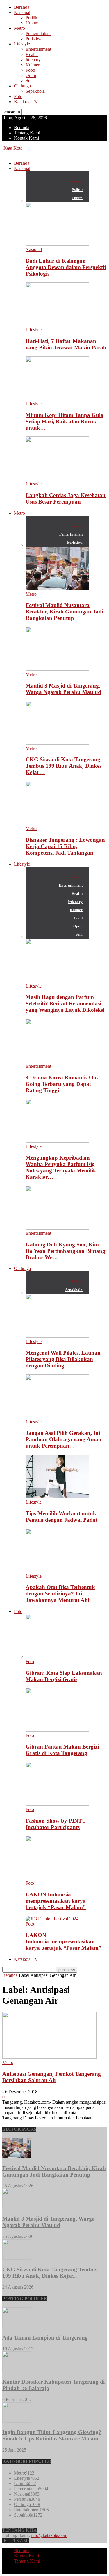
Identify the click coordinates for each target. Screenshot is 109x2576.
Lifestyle (22, 44)
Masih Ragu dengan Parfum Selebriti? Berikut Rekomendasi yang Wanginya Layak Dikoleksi (65, 1003)
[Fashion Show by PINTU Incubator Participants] (57, 1804)
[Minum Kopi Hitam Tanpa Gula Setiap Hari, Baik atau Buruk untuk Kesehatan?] (57, 398)
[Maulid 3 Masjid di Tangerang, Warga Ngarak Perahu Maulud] (57, 669)
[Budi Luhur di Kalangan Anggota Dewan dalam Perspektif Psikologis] (57, 244)
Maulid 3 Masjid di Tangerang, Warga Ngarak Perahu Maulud (63, 689)
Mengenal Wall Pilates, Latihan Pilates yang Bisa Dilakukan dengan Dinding (63, 1359)
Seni (30, 81)
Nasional (22, 12)
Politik (32, 18)
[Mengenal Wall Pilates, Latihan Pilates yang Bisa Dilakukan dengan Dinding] (57, 1336)
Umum (32, 23)
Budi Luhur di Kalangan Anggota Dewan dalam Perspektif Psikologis (66, 267)
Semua (77, 182)
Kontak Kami (26, 138)
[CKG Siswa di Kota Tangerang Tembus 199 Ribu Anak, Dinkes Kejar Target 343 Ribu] (57, 743)
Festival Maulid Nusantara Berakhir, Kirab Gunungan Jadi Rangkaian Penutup (64, 612)
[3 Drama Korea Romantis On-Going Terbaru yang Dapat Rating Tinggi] (57, 1061)
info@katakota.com (49, 2535)
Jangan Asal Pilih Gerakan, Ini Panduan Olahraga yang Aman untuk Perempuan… (64, 1439)
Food (30, 70)
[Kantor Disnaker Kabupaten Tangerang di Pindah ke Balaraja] (17, 2370)
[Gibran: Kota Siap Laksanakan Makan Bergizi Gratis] (57, 1656)
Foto (18, 96)
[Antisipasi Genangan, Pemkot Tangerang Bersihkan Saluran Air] (49, 2057)
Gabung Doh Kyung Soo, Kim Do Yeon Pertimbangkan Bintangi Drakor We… (66, 1251)
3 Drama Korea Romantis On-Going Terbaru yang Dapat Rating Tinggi (62, 1084)
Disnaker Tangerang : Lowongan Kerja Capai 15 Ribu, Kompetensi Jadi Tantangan (65, 846)
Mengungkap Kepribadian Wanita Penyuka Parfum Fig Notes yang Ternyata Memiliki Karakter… (62, 1167)
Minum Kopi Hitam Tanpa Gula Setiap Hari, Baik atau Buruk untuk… (65, 421)
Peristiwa (34, 39)
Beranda (22, 7)
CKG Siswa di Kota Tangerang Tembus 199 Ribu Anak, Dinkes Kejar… (64, 766)
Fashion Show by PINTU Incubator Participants (56, 1824)
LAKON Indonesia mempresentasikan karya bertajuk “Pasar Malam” (56, 1901)
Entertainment (38, 49)
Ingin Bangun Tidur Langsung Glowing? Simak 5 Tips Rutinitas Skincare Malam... (52, 2435)
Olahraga (22, 86)
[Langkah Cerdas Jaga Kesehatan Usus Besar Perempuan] (57, 479)
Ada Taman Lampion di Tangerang (45, 2338)
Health (32, 54)
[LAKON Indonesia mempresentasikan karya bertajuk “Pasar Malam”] (57, 1878)
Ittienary (33, 60)
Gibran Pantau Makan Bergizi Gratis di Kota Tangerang (62, 1750)
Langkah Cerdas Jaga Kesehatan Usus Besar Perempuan (66, 498)
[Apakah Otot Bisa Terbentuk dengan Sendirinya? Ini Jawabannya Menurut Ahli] (57, 1571)
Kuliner (33, 65)
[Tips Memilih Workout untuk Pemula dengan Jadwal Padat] (57, 1497)
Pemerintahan (38, 33)
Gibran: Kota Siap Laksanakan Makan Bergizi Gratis (64, 1676)
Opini (31, 75)
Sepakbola (35, 91)
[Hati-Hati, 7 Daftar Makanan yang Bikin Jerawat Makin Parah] (57, 324)
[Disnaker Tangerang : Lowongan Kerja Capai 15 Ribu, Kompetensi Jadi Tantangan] (57, 823)
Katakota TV (26, 102)
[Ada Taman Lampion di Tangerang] (17, 2326)
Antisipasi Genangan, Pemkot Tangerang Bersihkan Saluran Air (52, 2077)
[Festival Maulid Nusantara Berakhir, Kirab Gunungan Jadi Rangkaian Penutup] (57, 589)
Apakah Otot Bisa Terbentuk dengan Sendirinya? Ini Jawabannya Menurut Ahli (60, 1594)
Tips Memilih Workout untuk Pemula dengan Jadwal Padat (61, 1517)
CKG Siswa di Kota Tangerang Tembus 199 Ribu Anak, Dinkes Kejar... (50, 2273)
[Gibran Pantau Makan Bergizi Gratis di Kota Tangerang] (57, 1730)
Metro (19, 28)
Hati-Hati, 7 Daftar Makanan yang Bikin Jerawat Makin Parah (66, 344)
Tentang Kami (27, 133)
